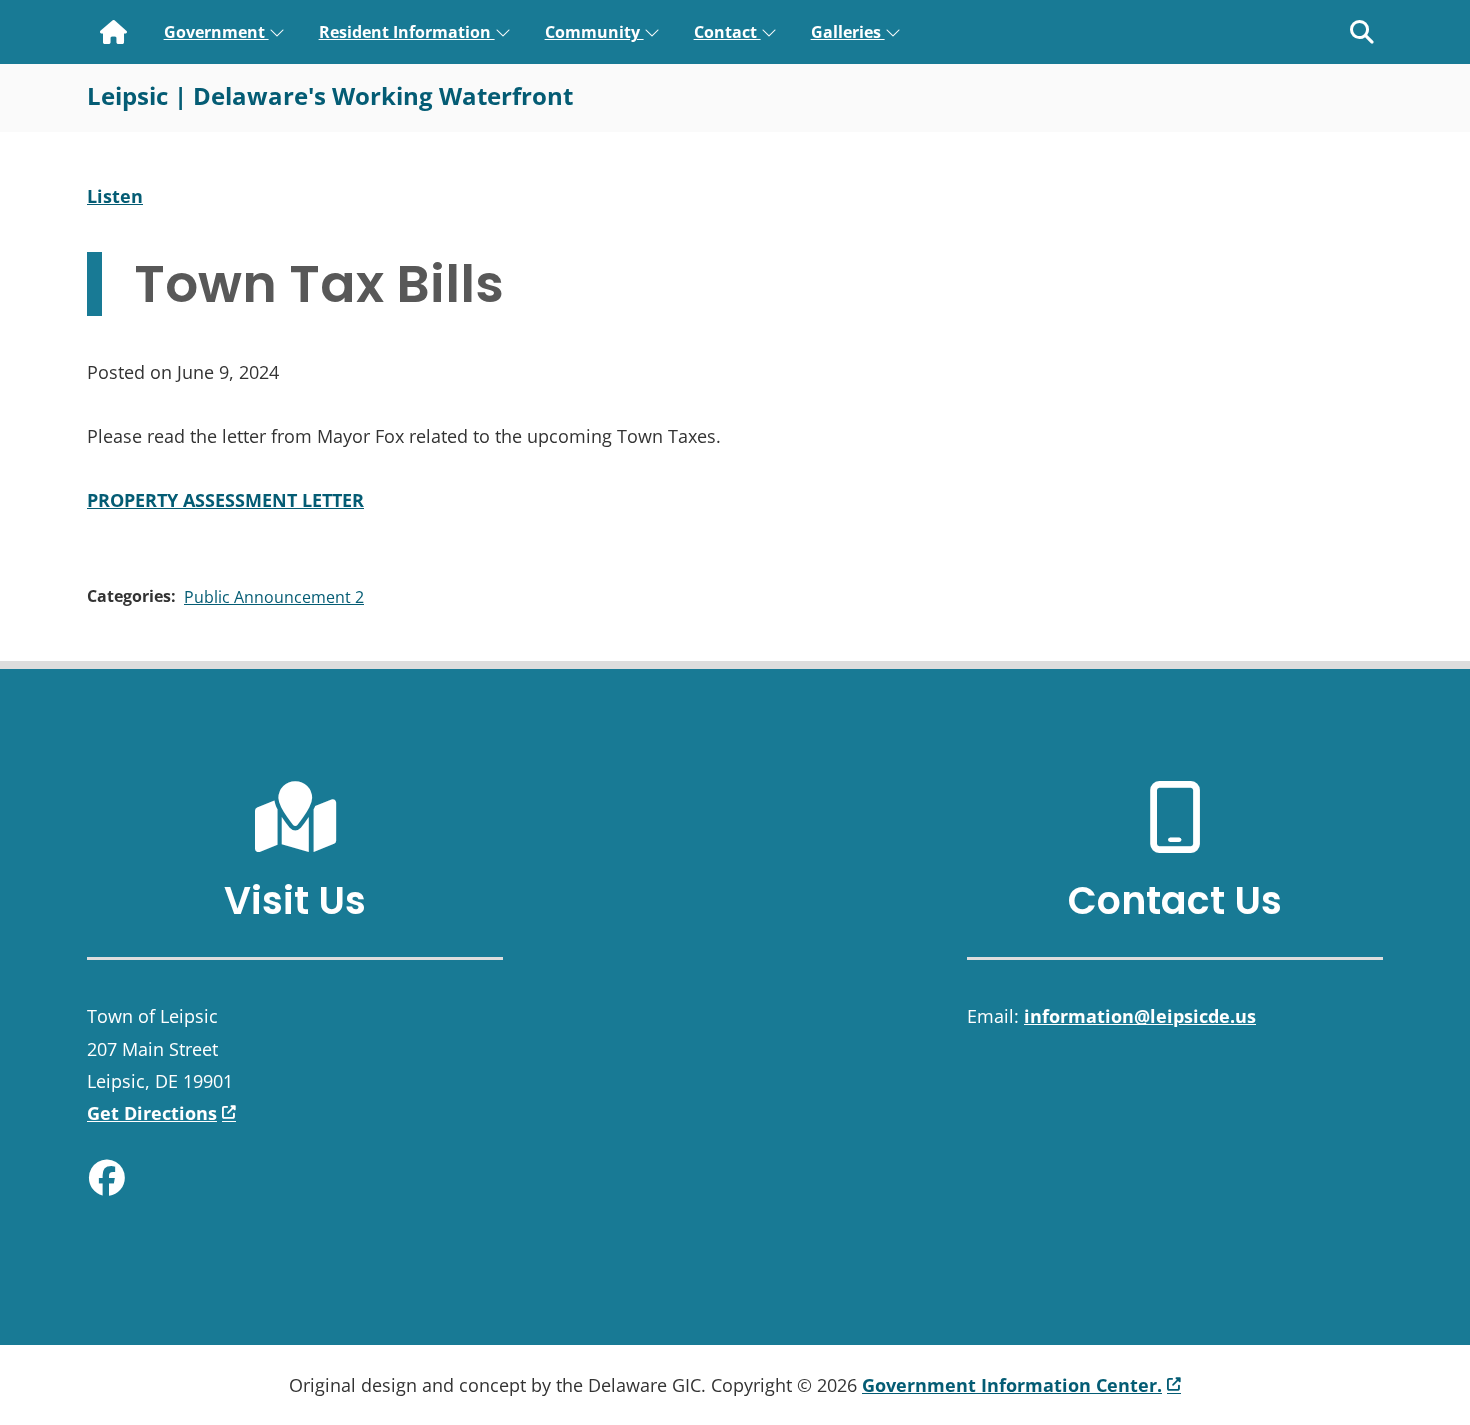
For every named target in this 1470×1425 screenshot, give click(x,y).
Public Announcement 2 (274, 597)
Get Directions (152, 1113)
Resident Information (407, 32)
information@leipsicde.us (1140, 1016)
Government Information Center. (1012, 1385)
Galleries (848, 32)
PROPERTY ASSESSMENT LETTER (225, 500)
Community (594, 32)
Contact (727, 32)
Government (216, 32)
